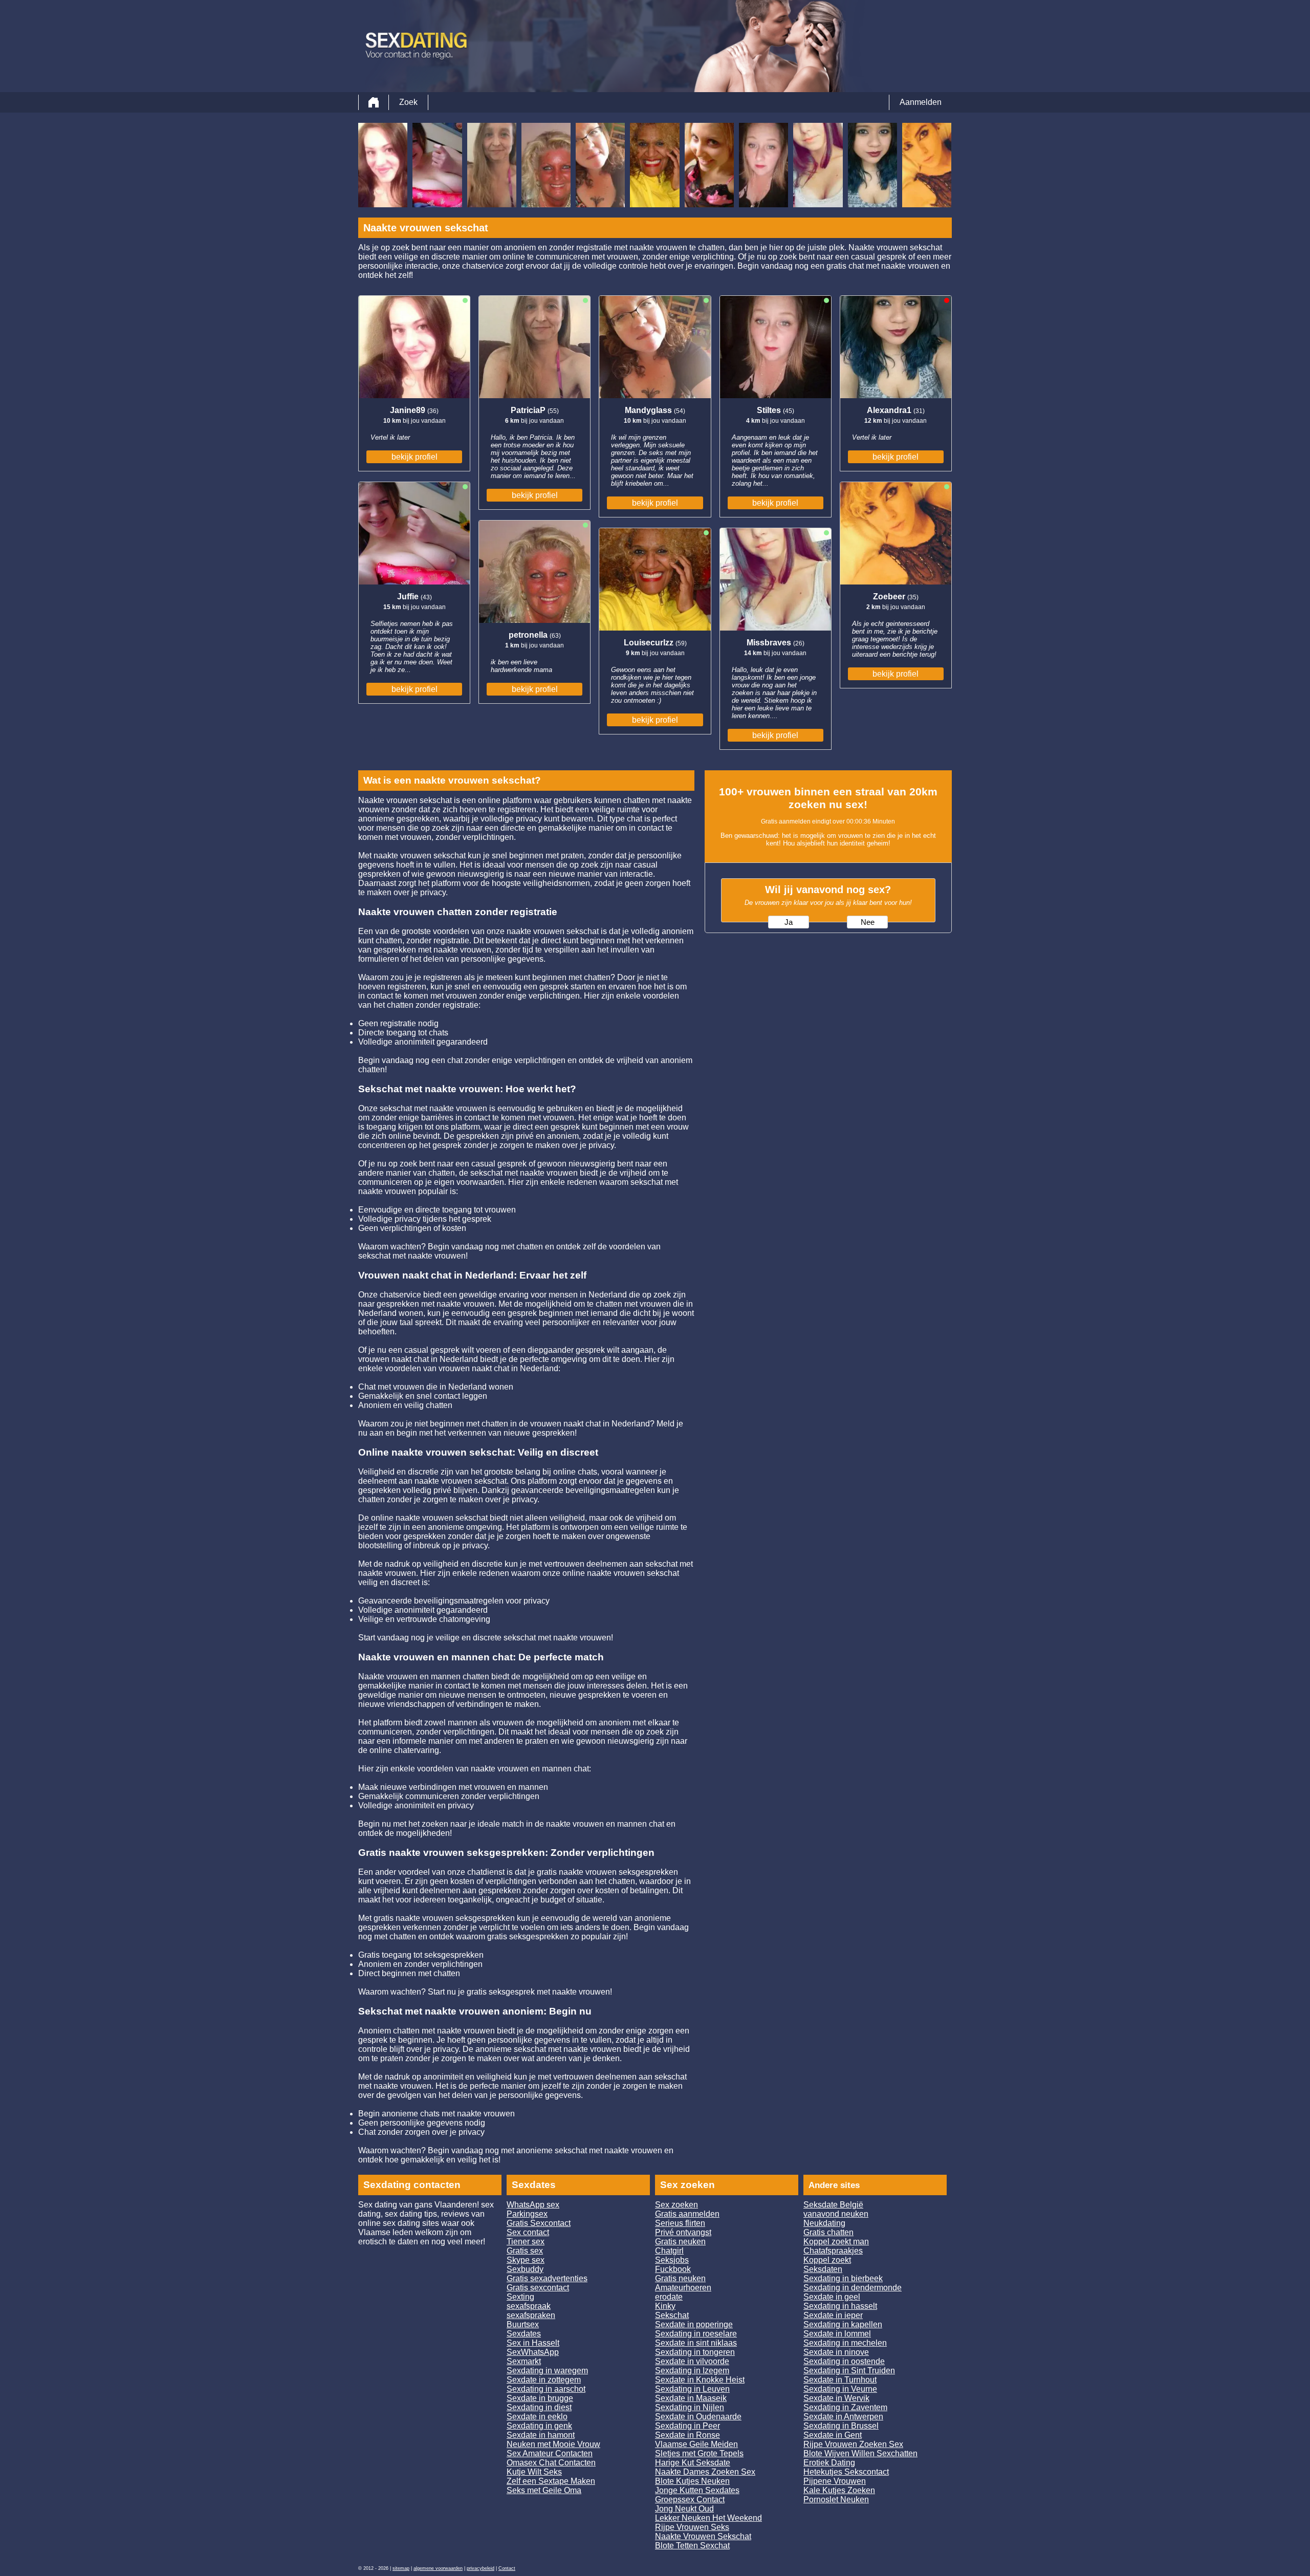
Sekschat (672, 2315)
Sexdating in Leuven (692, 2389)
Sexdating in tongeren (695, 2352)
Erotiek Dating (829, 2463)
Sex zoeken (676, 2205)
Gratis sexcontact (538, 2288)
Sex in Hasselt (533, 2343)
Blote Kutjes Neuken (692, 2481)
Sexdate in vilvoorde (692, 2361)
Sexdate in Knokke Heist (700, 2380)
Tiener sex (526, 2242)
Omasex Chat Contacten (551, 2463)
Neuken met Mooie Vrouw (553, 2444)
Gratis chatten (828, 2232)
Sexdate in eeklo (537, 2417)
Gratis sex (525, 2251)
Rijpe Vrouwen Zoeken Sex (853, 2444)
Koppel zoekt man (836, 2242)
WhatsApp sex (533, 2205)
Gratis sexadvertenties (547, 2278)
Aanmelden (921, 102)
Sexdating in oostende (844, 2361)
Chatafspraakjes (833, 2251)
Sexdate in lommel (837, 2334)
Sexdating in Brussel (841, 2426)
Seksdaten (823, 2269)
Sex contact (528, 2232)
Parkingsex (527, 2214)
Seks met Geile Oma (544, 2490)
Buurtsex (523, 2324)
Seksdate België (833, 2205)
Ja (789, 922)
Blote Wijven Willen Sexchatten (860, 2453)
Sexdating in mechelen (845, 2343)
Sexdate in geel (832, 2297)
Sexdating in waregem (547, 2371)
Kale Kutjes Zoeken (839, 2490)
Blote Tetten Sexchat (692, 2546)
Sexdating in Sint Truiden (849, 2371)
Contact (507, 2568)
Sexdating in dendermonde (853, 2288)
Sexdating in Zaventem (845, 2407)
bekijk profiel (414, 457)
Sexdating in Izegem (692, 2371)
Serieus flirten (680, 2223)
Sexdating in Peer (687, 2426)
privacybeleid (481, 2568)
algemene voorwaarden (438, 2568)
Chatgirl (669, 2251)
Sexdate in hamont (541, 2435)
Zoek (408, 102)
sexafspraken (531, 2315)
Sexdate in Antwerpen (843, 2417)
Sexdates (524, 2334)
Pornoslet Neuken (836, 2499)
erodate (669, 2297)
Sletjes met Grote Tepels (699, 2453)
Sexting (520, 2297)
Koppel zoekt (827, 2260)
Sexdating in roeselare (696, 2334)
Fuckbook (673, 2269)
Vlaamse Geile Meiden (696, 2444)
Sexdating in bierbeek (843, 2278)
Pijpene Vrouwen (835, 2481)
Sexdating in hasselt (840, 2306)
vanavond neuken (836, 2214)
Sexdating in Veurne (840, 2389)
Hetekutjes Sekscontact (846, 2472)
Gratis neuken (680, 2242)
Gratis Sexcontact (539, 2223)
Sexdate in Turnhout (840, 2380)
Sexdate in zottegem (544, 2380)
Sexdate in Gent (833, 2435)
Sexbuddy (525, 2269)
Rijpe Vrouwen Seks (692, 2527)
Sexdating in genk (539, 2426)
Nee (868, 922)
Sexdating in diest (539, 2407)
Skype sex (526, 2260)
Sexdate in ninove (836, 2352)
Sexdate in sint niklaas (696, 2343)
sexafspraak (529, 2306)
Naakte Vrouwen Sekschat (703, 2536)
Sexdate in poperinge (694, 2324)
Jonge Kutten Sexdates (697, 2490)
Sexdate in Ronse (687, 2435)
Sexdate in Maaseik (691, 2398)
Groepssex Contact (690, 2499)
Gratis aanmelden (687, 2214)
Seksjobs (672, 2260)
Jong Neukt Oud (684, 2509)
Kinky (665, 2306)
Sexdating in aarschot (546, 2389)
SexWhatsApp (533, 2352)
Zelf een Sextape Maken (551, 2481)
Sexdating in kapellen (843, 2324)
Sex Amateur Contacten (550, 2453)
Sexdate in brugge (540, 2398)
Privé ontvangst (683, 2232)
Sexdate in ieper (833, 2315)
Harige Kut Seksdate (693, 2463)
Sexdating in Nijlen (690, 2407)
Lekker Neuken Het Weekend (708, 2518)
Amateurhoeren (683, 2288)
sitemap (401, 2568)
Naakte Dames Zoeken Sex (705, 2472)
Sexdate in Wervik (836, 2398)
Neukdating (824, 2223)
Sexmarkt (524, 2361)
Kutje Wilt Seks (534, 2472)
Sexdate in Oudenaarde (698, 2417)
